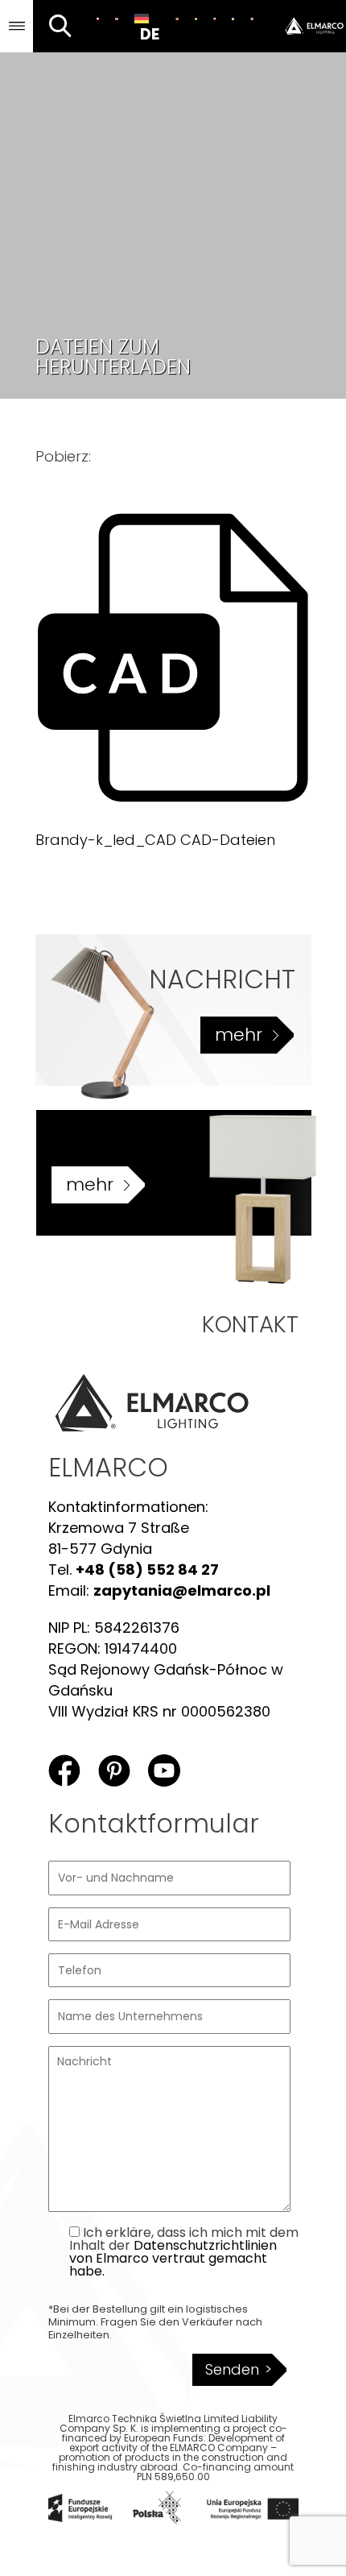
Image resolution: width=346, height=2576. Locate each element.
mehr (239, 1035)
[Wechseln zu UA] (233, 19)
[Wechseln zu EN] (116, 19)
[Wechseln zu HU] (196, 19)
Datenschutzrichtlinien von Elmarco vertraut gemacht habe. (173, 2258)
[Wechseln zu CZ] (214, 19)
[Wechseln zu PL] (98, 19)
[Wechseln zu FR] (251, 19)
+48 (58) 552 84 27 (147, 1570)
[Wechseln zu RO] (177, 19)
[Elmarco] (304, 26)
